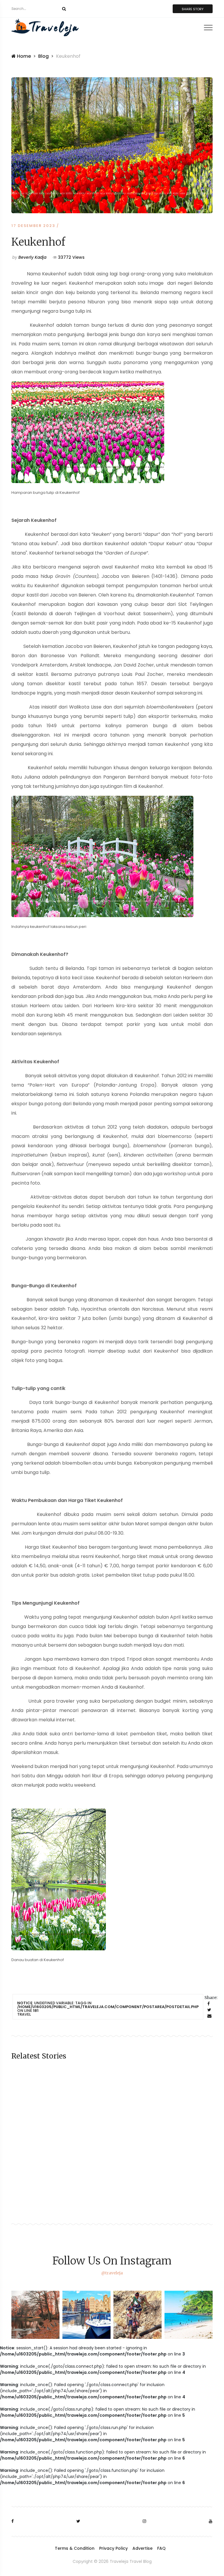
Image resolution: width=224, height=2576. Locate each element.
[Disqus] (112, 2149)
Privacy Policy (113, 2548)
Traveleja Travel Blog (131, 2561)
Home (23, 56)
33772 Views (71, 257)
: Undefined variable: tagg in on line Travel (108, 2009)
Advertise (142, 2548)
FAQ (161, 2548)
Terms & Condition (75, 2548)
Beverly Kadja (29, 257)
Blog (43, 56)
